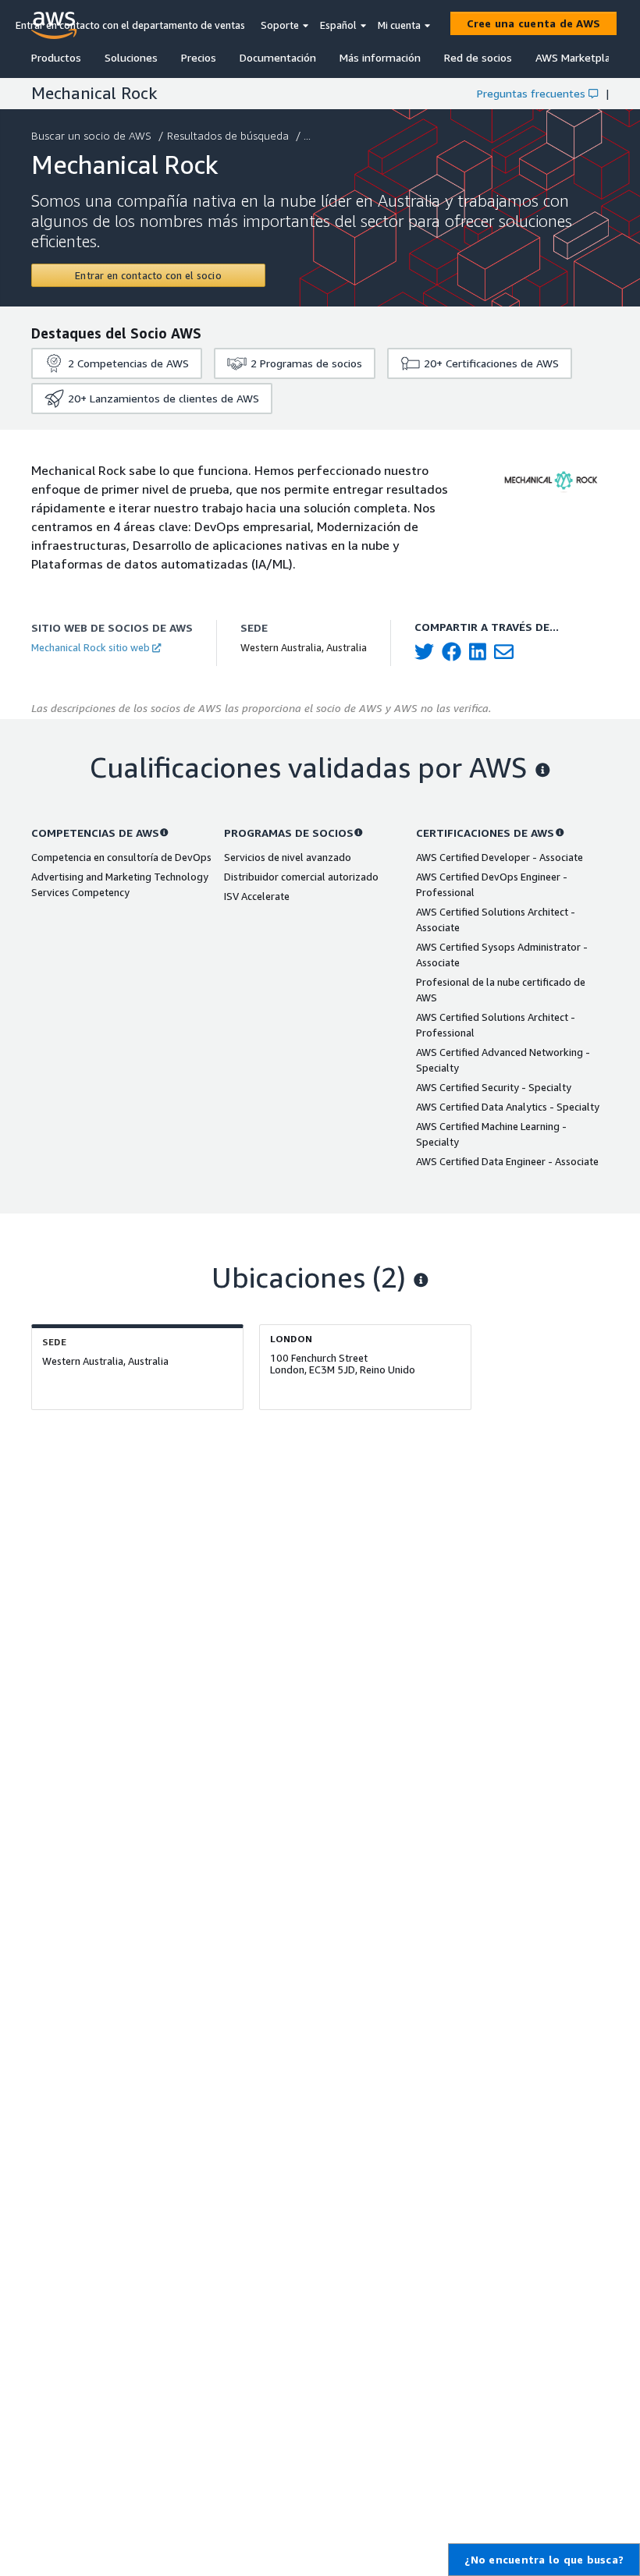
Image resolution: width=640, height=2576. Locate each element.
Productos (56, 57)
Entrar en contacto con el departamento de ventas (130, 25)
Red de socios (478, 57)
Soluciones (131, 57)
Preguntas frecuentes (531, 93)
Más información (380, 57)
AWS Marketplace (578, 57)
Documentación (278, 57)
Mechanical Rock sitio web (91, 647)
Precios (199, 57)
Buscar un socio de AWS (91, 135)
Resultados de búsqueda (228, 135)
